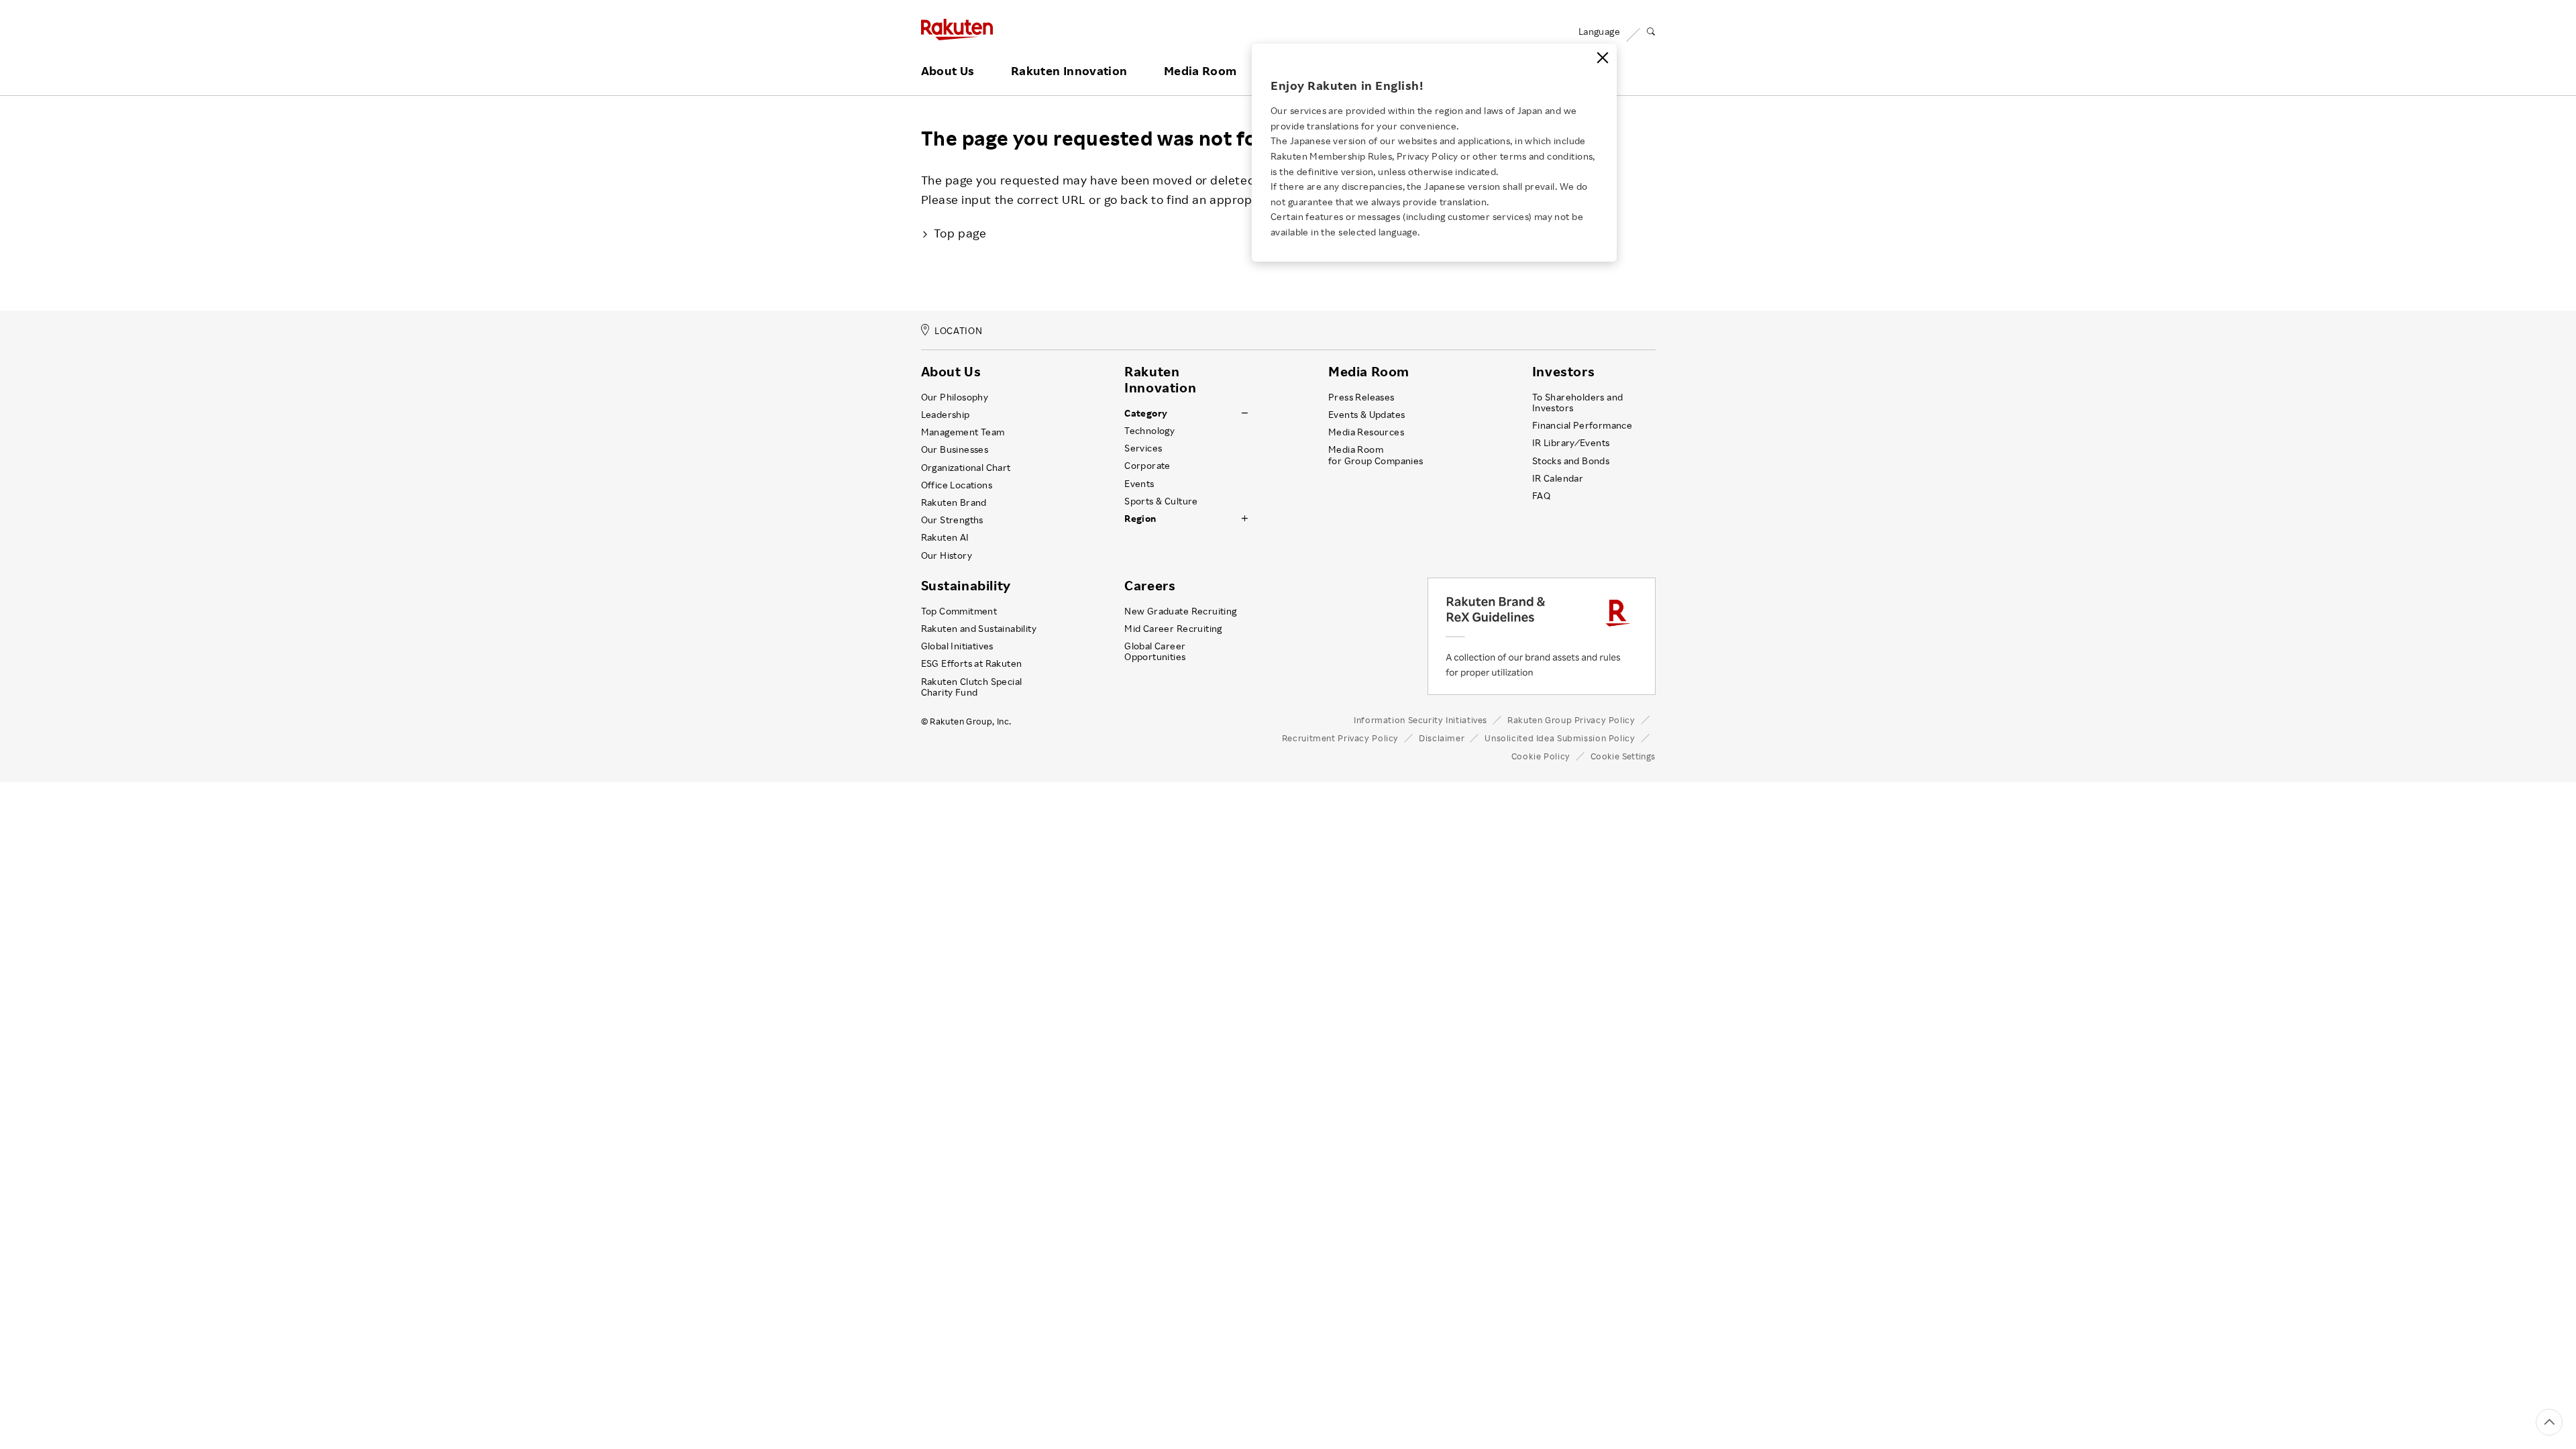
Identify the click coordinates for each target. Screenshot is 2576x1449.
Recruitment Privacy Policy (1340, 738)
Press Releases (1361, 397)
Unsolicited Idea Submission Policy (1560, 738)
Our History (947, 555)
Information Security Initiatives (1420, 720)
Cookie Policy (1541, 756)
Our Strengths (952, 520)
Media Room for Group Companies (1376, 455)
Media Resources (1366, 432)
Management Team (963, 432)
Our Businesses (955, 449)
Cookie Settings (1623, 756)
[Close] (1603, 58)
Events (1139, 484)
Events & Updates (1366, 415)
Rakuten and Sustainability (979, 629)
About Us (948, 71)
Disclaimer (1442, 738)
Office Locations (957, 485)
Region (1140, 519)
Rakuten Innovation (1069, 71)
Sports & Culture (1161, 501)
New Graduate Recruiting (1180, 611)
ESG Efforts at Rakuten (972, 663)
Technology (1149, 431)
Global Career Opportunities (1155, 651)
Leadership (946, 415)
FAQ (1541, 496)
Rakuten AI (945, 537)
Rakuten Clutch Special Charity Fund (972, 687)
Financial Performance (1582, 425)
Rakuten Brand (954, 502)
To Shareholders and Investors (1578, 402)
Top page (960, 233)
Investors (1563, 372)
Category (1146, 413)
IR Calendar (1558, 478)
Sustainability (966, 586)
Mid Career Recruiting (1173, 629)
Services (1143, 448)
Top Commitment (959, 611)
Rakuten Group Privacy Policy (1571, 720)
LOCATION (958, 331)
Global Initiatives (957, 646)
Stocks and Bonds (1571, 461)
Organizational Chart (966, 468)
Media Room (1200, 71)
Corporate (1147, 466)
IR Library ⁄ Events (1571, 443)
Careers (1150, 586)
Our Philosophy (955, 397)
